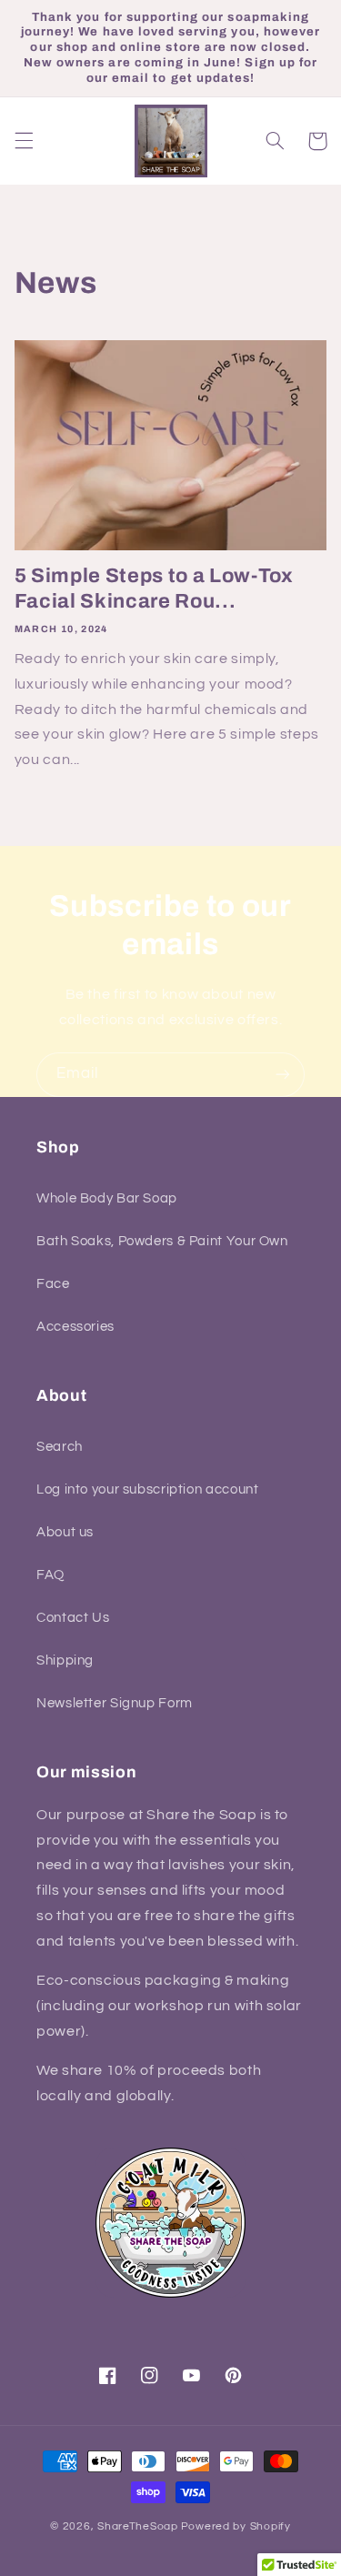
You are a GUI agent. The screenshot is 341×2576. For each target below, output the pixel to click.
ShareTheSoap (138, 2526)
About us (65, 1532)
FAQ (50, 1575)
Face (53, 1284)
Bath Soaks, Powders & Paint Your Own (162, 1241)
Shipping (65, 1660)
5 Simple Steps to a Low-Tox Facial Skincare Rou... (154, 589)
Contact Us (73, 1618)
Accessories (75, 1327)
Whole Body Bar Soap (107, 1198)
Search (60, 1447)
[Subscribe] (283, 1075)
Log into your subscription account (147, 1489)
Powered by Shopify (236, 2526)
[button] (24, 141)
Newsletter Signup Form (115, 1703)
